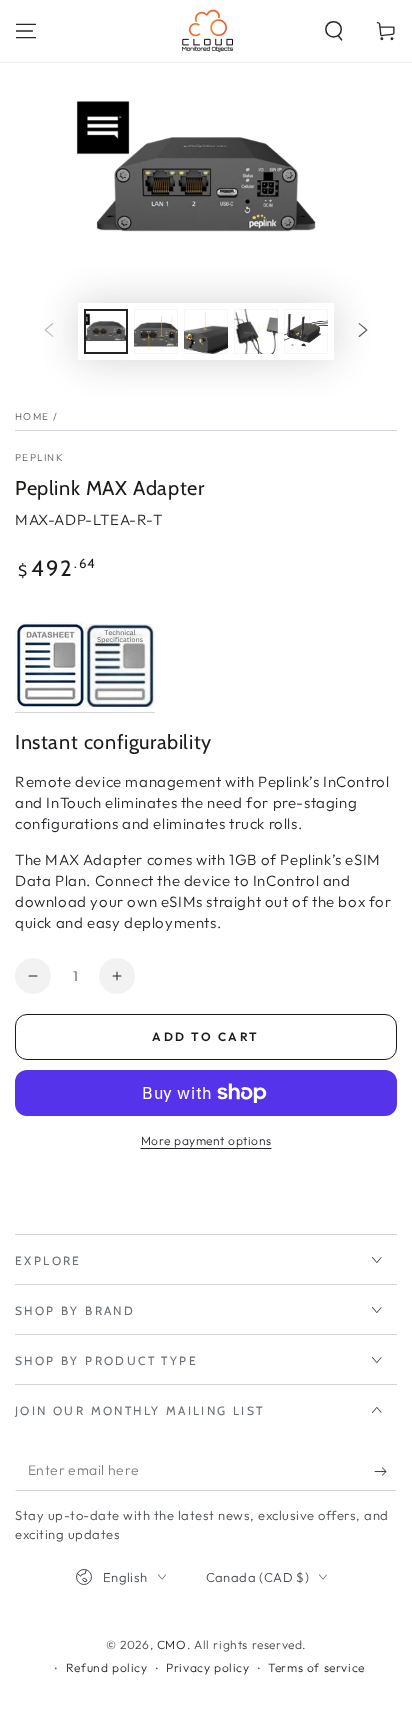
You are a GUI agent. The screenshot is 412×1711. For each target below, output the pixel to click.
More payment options (206, 1140)
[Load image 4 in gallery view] (256, 331)
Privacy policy (207, 1667)
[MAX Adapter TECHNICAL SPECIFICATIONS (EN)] (120, 702)
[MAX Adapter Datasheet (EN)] (50, 702)
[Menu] (26, 31)
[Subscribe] (385, 1471)
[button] (334, 31)
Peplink (39, 457)
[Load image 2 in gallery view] (156, 331)
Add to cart (205, 1036)
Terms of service (316, 1667)
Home (32, 416)
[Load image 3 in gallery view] (206, 331)
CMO (172, 1644)
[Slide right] (363, 331)
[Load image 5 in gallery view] (306, 331)
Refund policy (107, 1667)
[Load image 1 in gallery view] (106, 331)
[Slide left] (49, 331)
